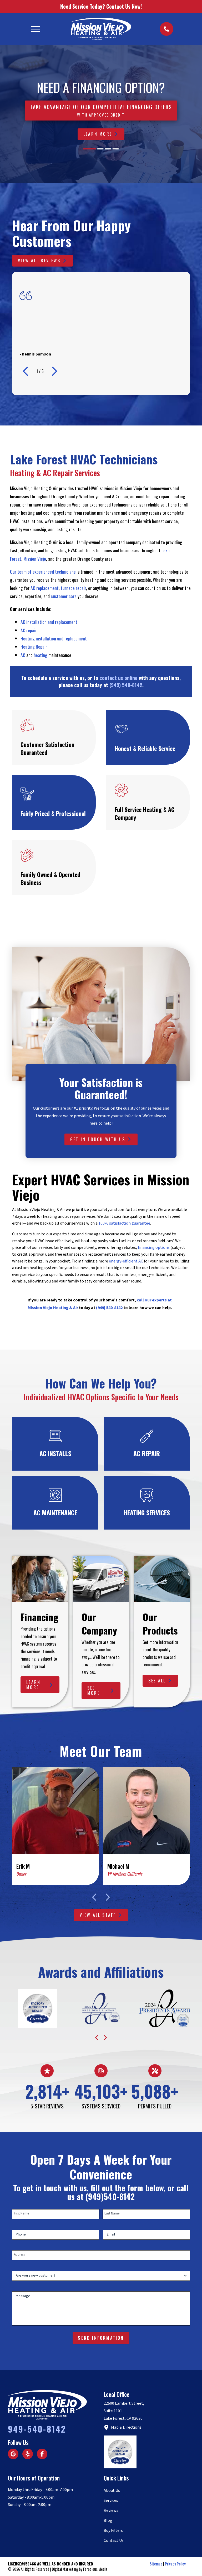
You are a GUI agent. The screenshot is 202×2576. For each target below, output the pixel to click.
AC (23, 655)
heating (41, 655)
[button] (36, 29)
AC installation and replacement (49, 622)
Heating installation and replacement (54, 638)
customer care (64, 596)
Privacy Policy (175, 2564)
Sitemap (156, 2564)
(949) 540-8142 (126, 685)
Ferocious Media (95, 2569)
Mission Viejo (35, 559)
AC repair (29, 630)
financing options (154, 1247)
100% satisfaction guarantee (124, 1223)
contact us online (118, 678)
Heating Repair (34, 646)
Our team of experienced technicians (43, 572)
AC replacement (45, 588)
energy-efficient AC (126, 1261)
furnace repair (73, 588)
